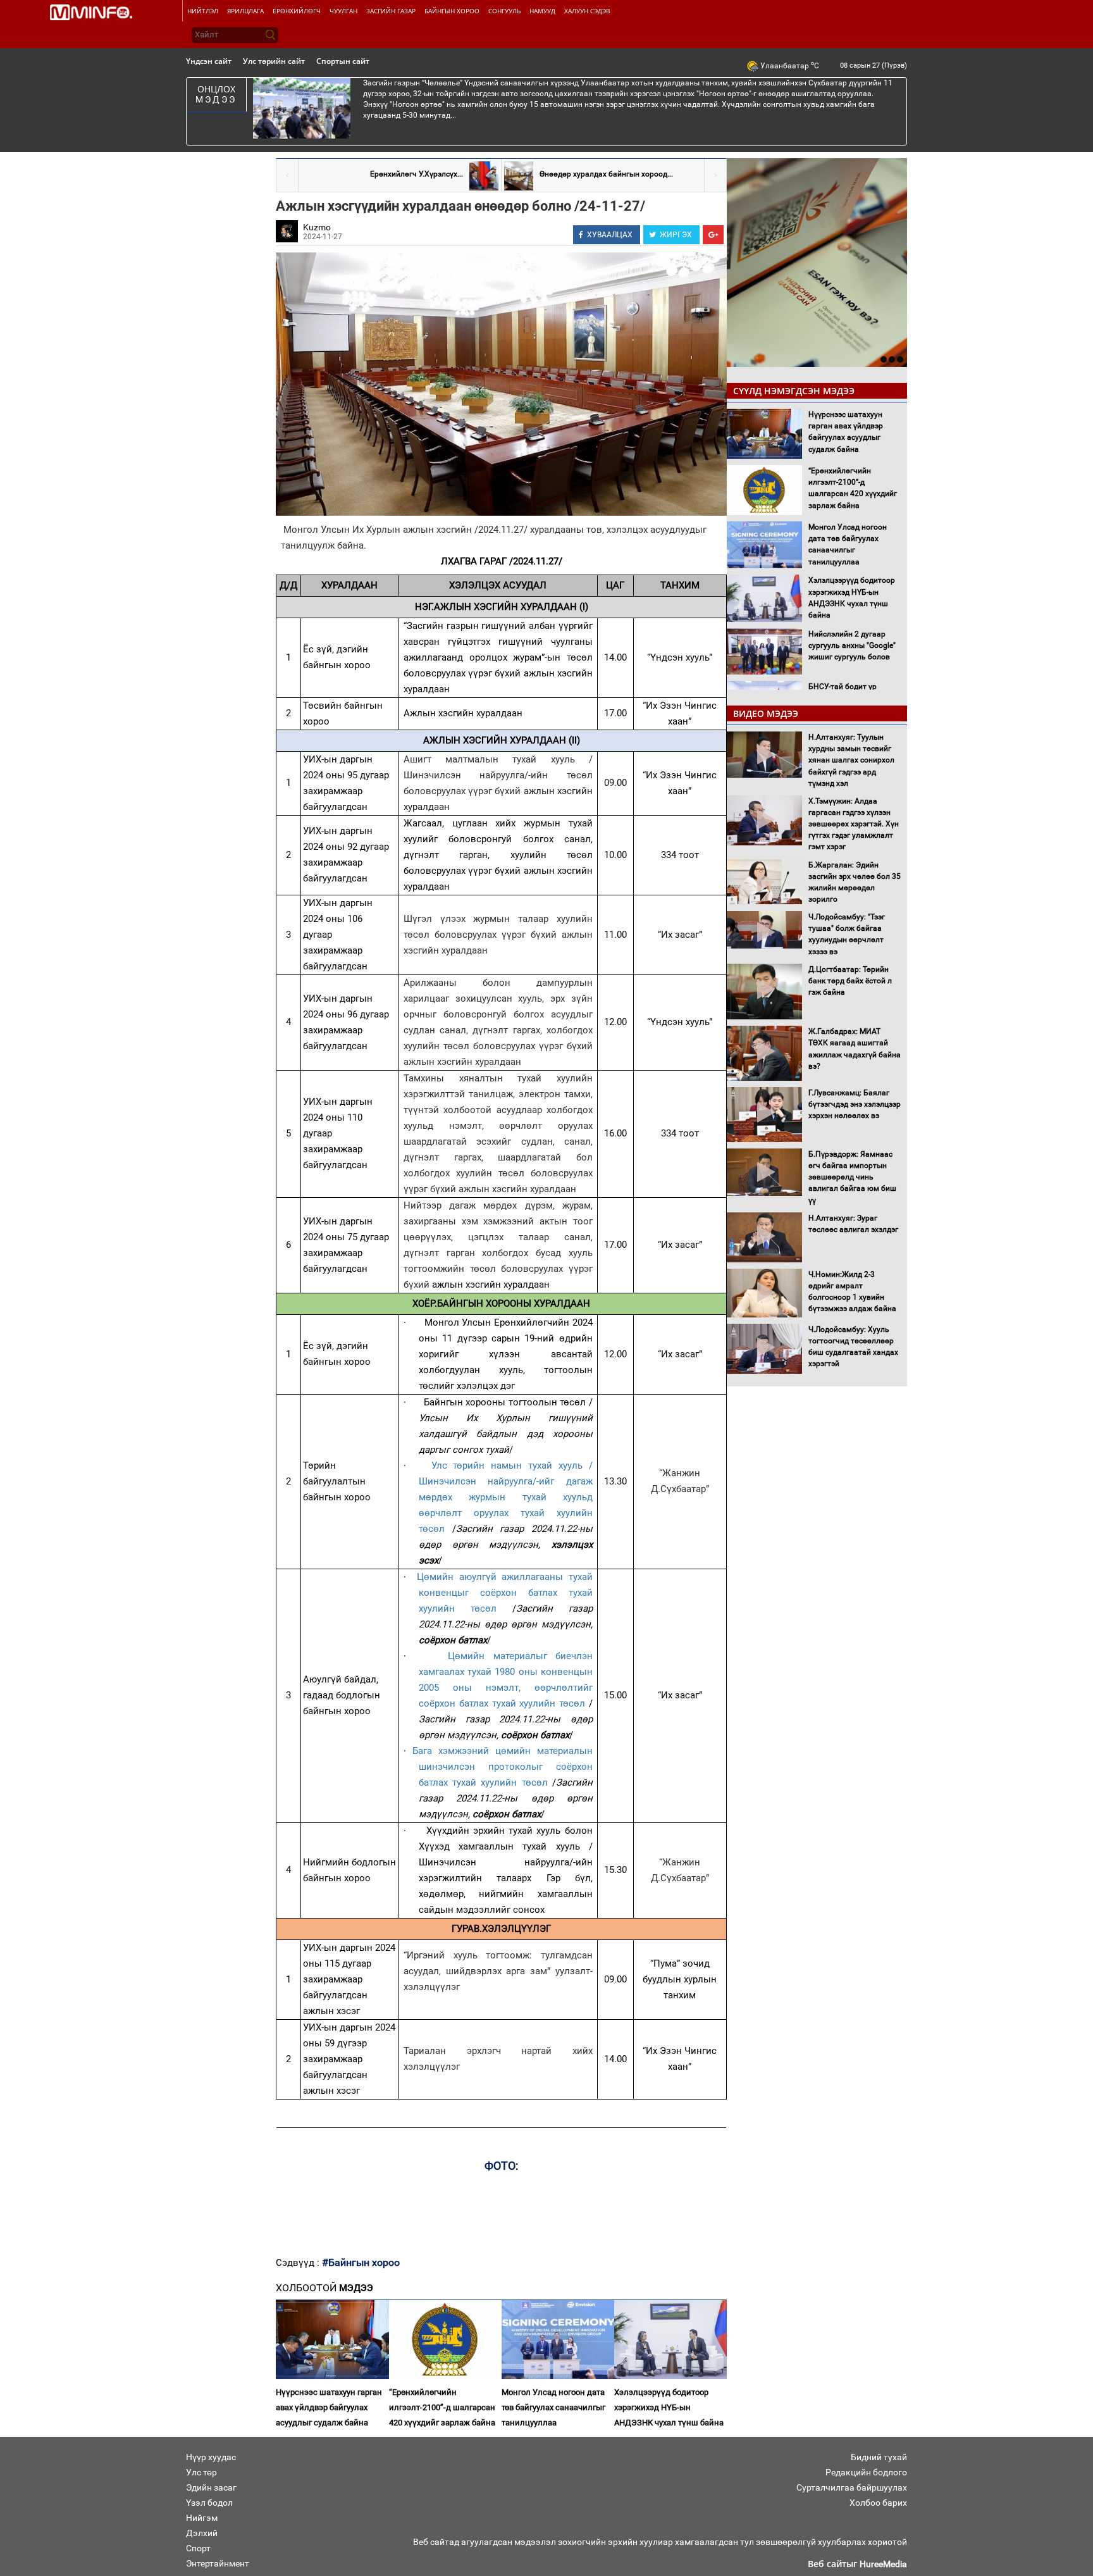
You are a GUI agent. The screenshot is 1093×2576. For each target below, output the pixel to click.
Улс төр (201, 2472)
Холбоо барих (878, 2503)
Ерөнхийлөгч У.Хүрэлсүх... (417, 174)
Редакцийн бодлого (866, 2472)
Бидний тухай (879, 2457)
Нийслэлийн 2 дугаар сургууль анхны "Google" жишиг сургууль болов (852, 645)
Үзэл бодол (209, 2503)
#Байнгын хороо (361, 2262)
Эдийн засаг (211, 2487)
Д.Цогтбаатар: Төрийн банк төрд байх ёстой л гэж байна (850, 981)
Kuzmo (317, 227)
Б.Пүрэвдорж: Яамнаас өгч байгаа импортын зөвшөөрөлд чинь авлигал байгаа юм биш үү (852, 1177)
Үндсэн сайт (209, 61)
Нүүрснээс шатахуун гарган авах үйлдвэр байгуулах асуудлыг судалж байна (329, 2407)
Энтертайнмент (218, 2563)
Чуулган (343, 11)
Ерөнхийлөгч (297, 11)
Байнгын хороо (452, 11)
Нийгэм (202, 2518)
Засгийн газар (391, 11)
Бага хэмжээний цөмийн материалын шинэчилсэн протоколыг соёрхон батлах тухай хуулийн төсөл (503, 1767)
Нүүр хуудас (211, 2457)
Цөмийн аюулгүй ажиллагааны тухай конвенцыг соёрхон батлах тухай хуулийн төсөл (505, 1593)
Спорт (198, 2548)
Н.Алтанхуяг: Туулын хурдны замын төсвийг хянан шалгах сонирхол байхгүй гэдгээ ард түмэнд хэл (851, 760)
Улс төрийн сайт (274, 61)
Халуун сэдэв (587, 11)
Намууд (542, 11)
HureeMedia (883, 2564)
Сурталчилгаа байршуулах (852, 2487)
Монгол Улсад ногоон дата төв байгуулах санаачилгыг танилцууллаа (553, 2407)
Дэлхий (202, 2533)
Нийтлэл (203, 11)
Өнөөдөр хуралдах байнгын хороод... (606, 174)
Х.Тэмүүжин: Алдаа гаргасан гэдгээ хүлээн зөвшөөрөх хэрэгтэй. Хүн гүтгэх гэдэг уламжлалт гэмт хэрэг (854, 824)
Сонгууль (504, 11)
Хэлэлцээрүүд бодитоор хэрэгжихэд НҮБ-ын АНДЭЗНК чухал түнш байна (669, 2407)
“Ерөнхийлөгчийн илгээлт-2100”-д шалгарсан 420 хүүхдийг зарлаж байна (442, 2407)
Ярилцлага (245, 11)
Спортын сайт (343, 61)
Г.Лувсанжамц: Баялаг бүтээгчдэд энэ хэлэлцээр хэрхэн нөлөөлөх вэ (855, 1104)
